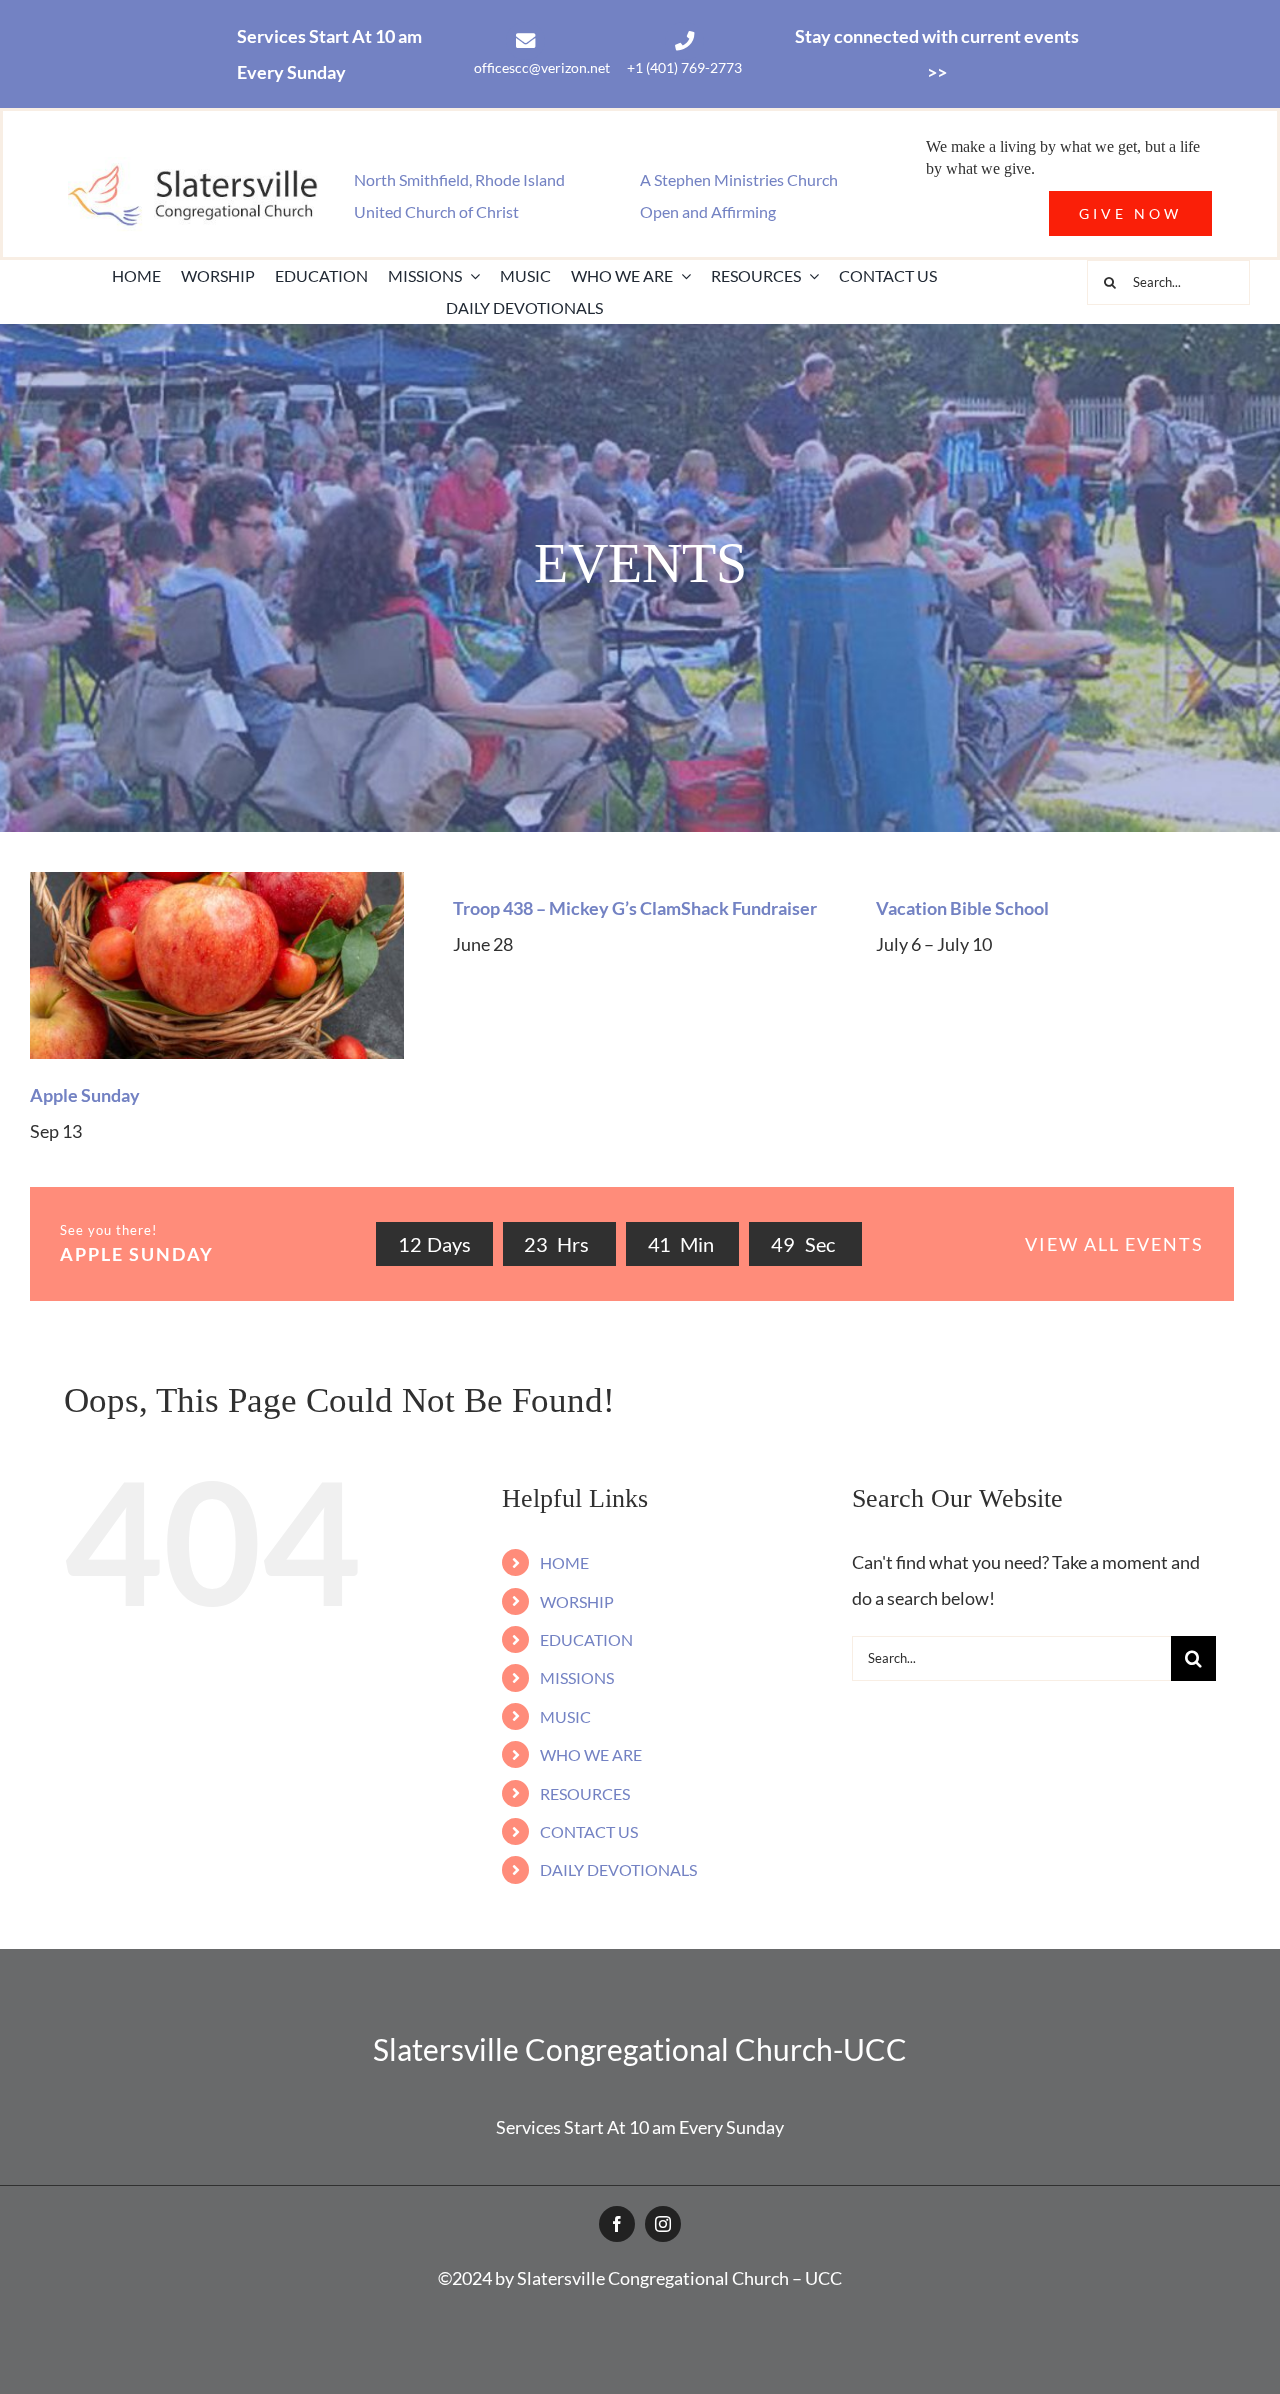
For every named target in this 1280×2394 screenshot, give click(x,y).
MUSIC (565, 1716)
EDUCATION (586, 1639)
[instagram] (663, 2224)
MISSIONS (577, 1677)
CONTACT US (589, 1831)
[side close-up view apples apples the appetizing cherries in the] (217, 881)
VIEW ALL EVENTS (1114, 1244)
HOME (564, 1562)
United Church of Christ (436, 211)
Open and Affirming (708, 211)
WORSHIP (577, 1601)
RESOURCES (585, 1793)
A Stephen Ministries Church (739, 179)
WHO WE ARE (591, 1754)
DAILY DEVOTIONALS (618, 1869)
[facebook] (617, 2224)
